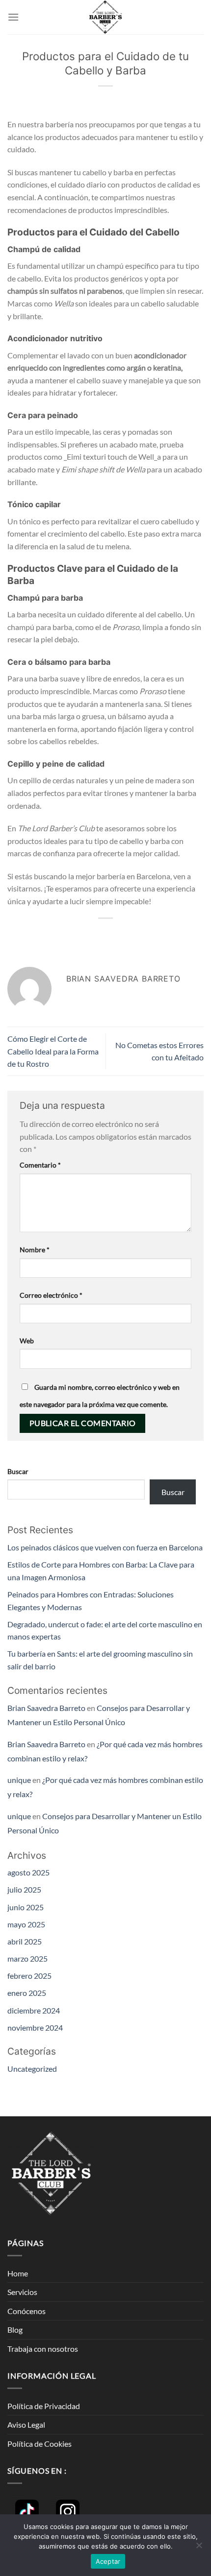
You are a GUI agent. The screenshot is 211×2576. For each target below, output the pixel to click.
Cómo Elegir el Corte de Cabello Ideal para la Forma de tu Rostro (53, 1051)
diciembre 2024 (34, 2010)
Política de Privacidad (44, 2406)
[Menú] (13, 17)
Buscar (18, 1471)
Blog (15, 2330)
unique (19, 1780)
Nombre (35, 1250)
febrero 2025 (29, 1976)
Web (27, 1341)
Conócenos (26, 2311)
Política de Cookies (40, 2444)
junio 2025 (26, 1907)
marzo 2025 (27, 1958)
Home (18, 2273)
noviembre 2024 (35, 2027)
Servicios (22, 2292)
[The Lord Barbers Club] (105, 17)
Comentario (40, 1165)
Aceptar (108, 2561)
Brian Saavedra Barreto (46, 1708)
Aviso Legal (26, 2424)
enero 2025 (27, 1993)
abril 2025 (25, 1941)
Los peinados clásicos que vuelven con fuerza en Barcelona (105, 1547)
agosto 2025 (28, 1872)
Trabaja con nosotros (43, 2349)
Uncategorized (32, 2069)
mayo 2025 (26, 1924)
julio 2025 (24, 1889)
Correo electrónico (51, 1295)
